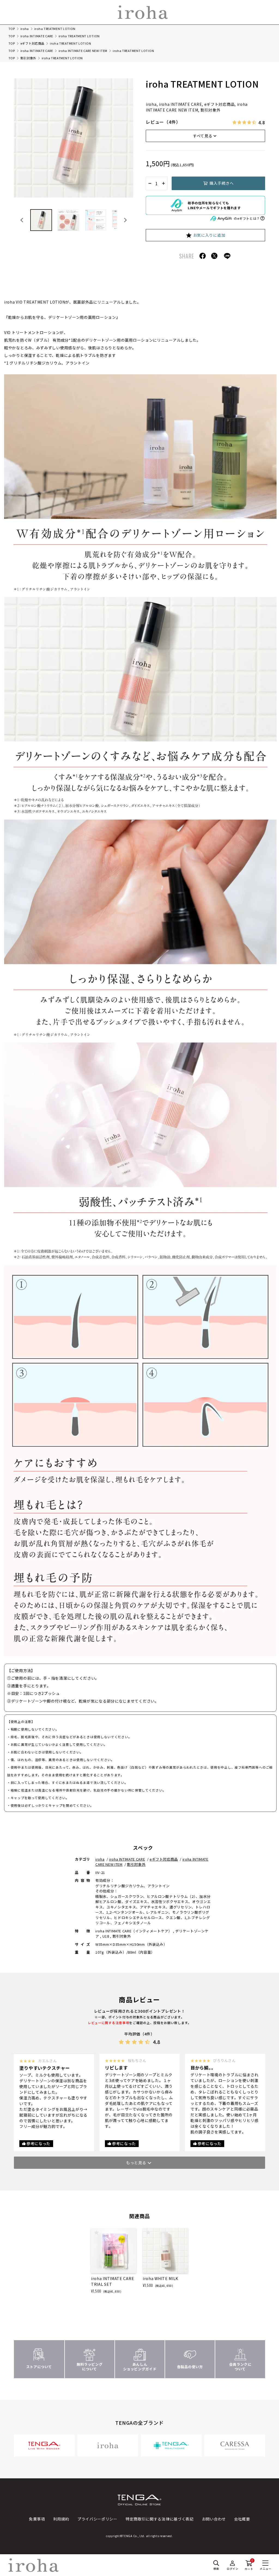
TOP (12, 29)
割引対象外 (28, 58)
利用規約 (61, 2519)
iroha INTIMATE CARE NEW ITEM (83, 51)
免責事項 (37, 2519)
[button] (41, 220)
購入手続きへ (222, 183)
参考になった (38, 2143)
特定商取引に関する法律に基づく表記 (160, 2519)
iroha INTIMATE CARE (37, 36)
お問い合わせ (214, 2519)
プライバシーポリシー (97, 2519)
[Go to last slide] (22, 220)
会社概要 (242, 2519)
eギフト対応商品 (33, 43)
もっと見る (136, 2163)
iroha (25, 29)
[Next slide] (125, 220)
